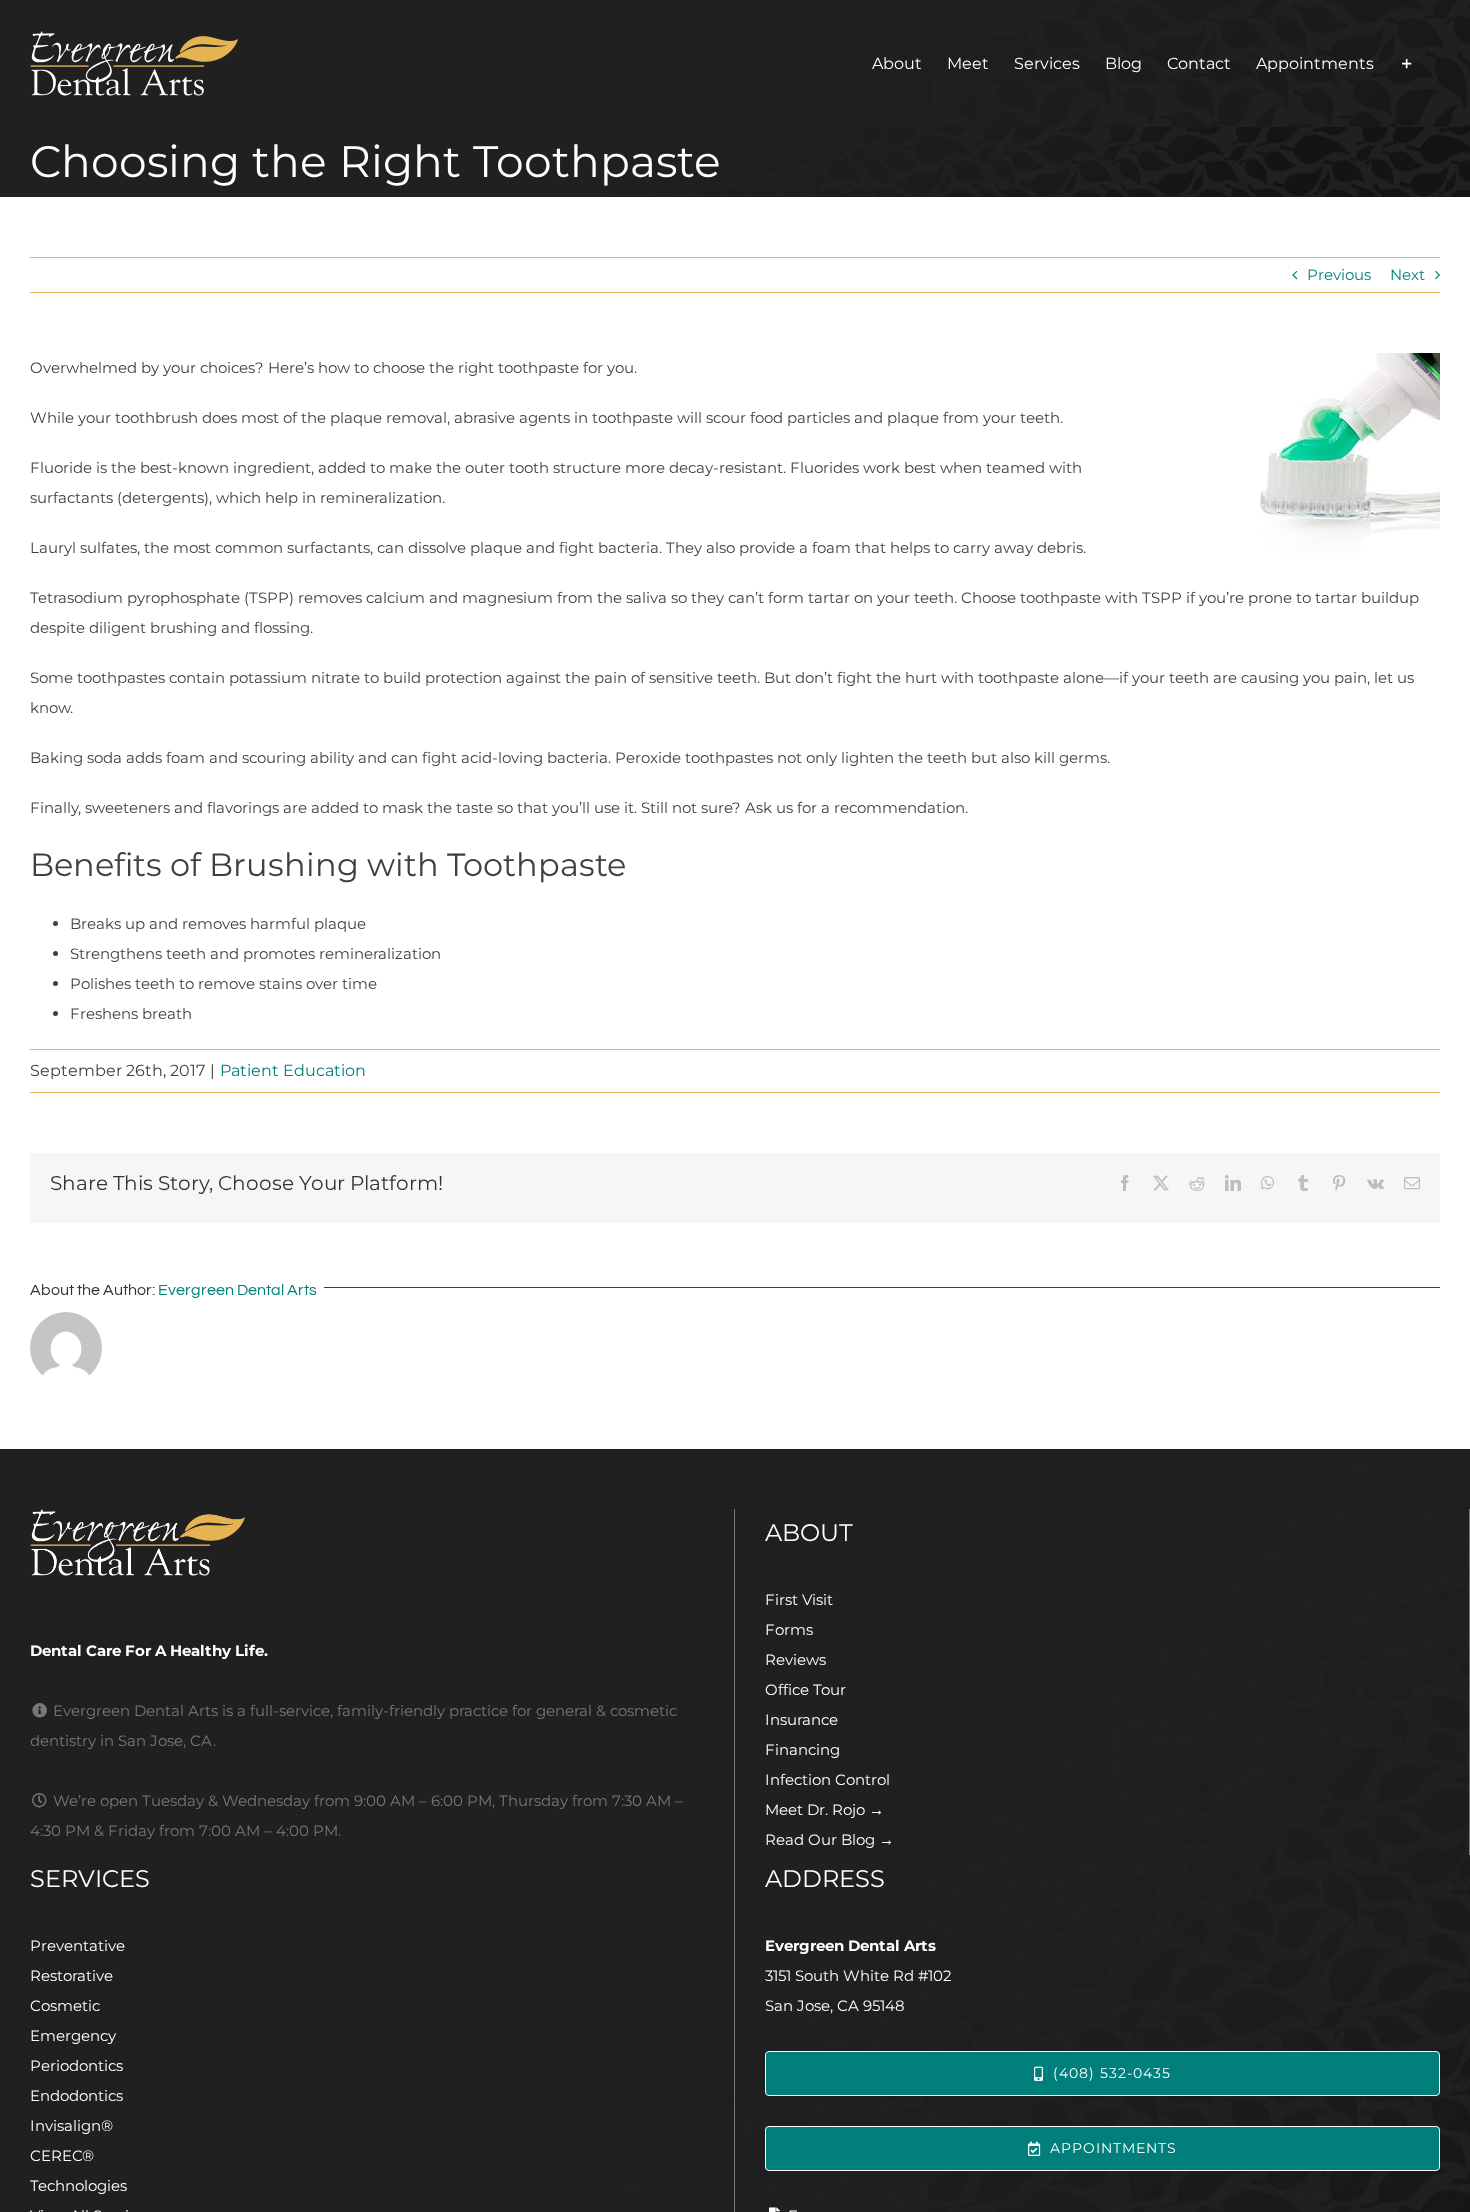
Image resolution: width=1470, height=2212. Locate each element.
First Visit (799, 1599)
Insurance (801, 1719)
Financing (802, 1749)
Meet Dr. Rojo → (824, 1809)
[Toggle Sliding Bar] (1407, 63)
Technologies (78, 2185)
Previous (1339, 274)
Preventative (77, 1945)
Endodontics (76, 2095)
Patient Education (293, 1070)
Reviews (795, 1659)
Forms (789, 1629)
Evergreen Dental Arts (237, 1290)
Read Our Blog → (829, 1839)
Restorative (71, 1975)
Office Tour (805, 1689)
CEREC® (62, 2155)
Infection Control (827, 1779)
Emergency (73, 2035)
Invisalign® (71, 2125)
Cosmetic (65, 2005)
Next (1407, 274)
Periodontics (76, 2065)
